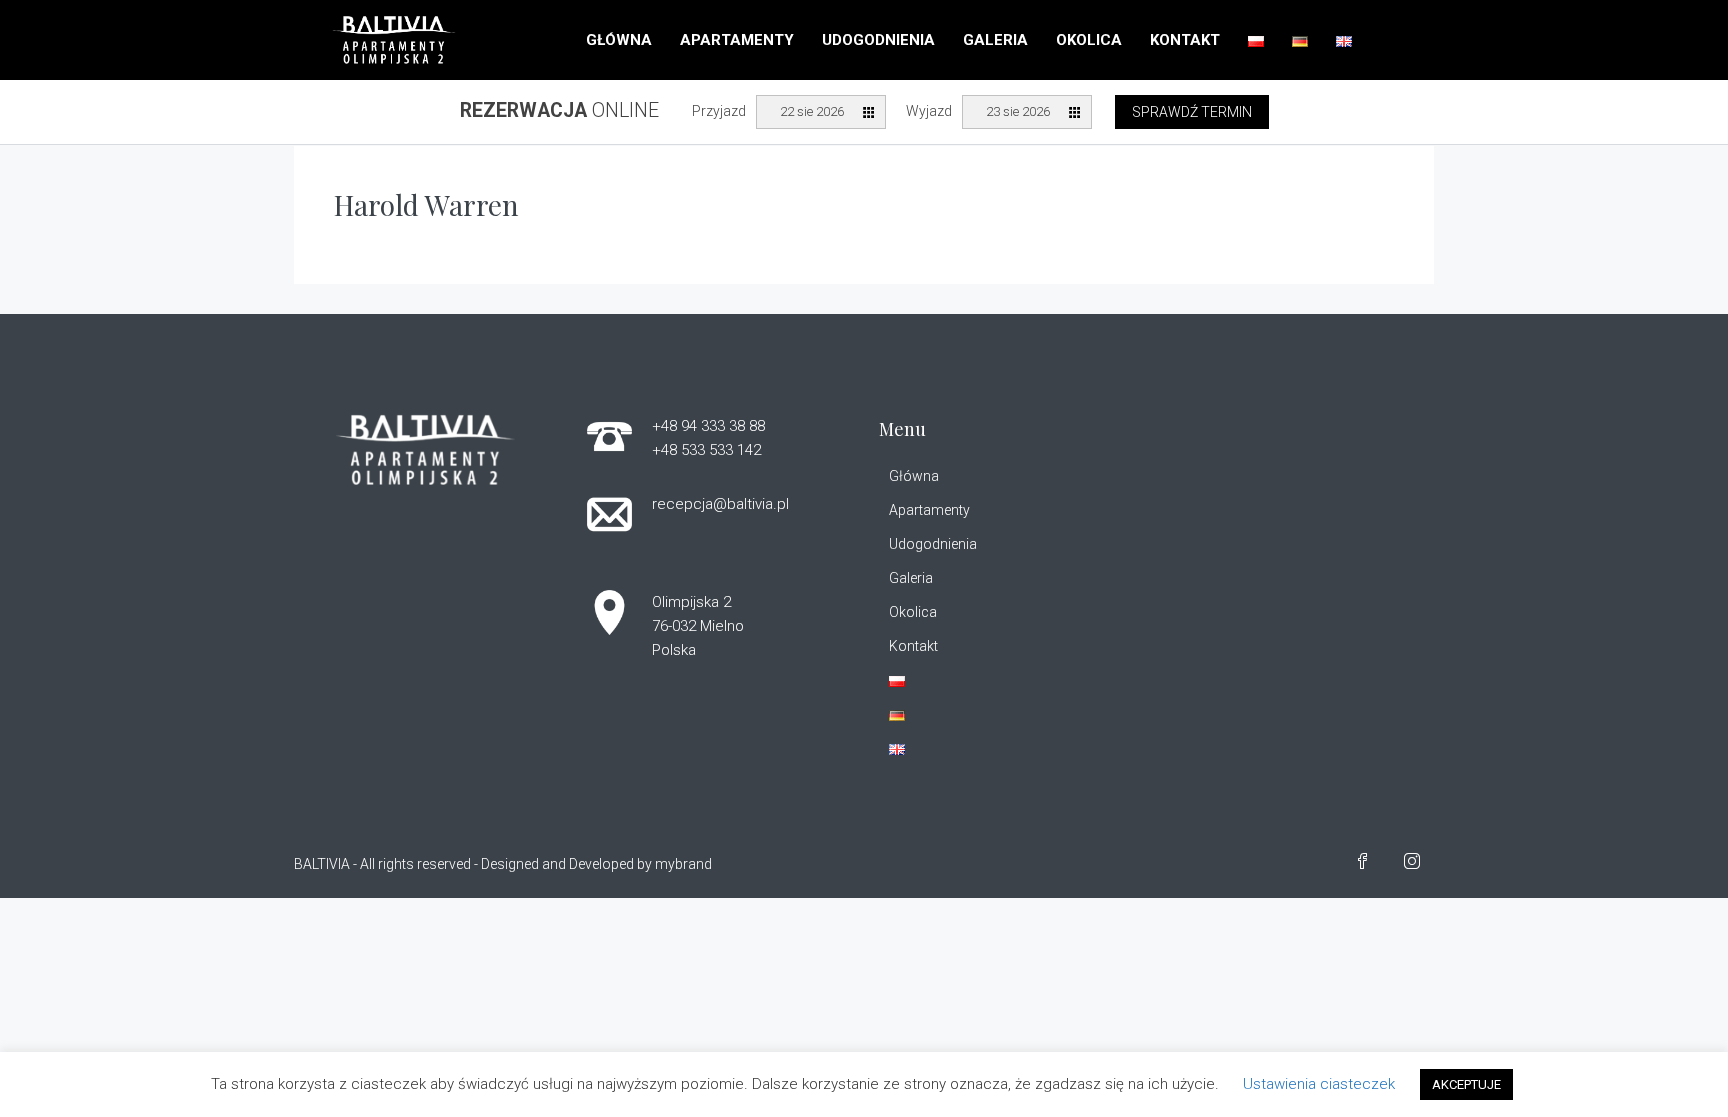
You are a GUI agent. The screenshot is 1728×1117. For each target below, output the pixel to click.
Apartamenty (737, 40)
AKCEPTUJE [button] (1466, 1084)
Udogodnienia (878, 40)
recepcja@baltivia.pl (720, 504)
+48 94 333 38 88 (708, 426)
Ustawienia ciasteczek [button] (1319, 1084)
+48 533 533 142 (706, 450)
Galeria (995, 40)
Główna (619, 40)
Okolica (1089, 40)
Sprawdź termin (1192, 112)
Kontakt (1185, 40)
